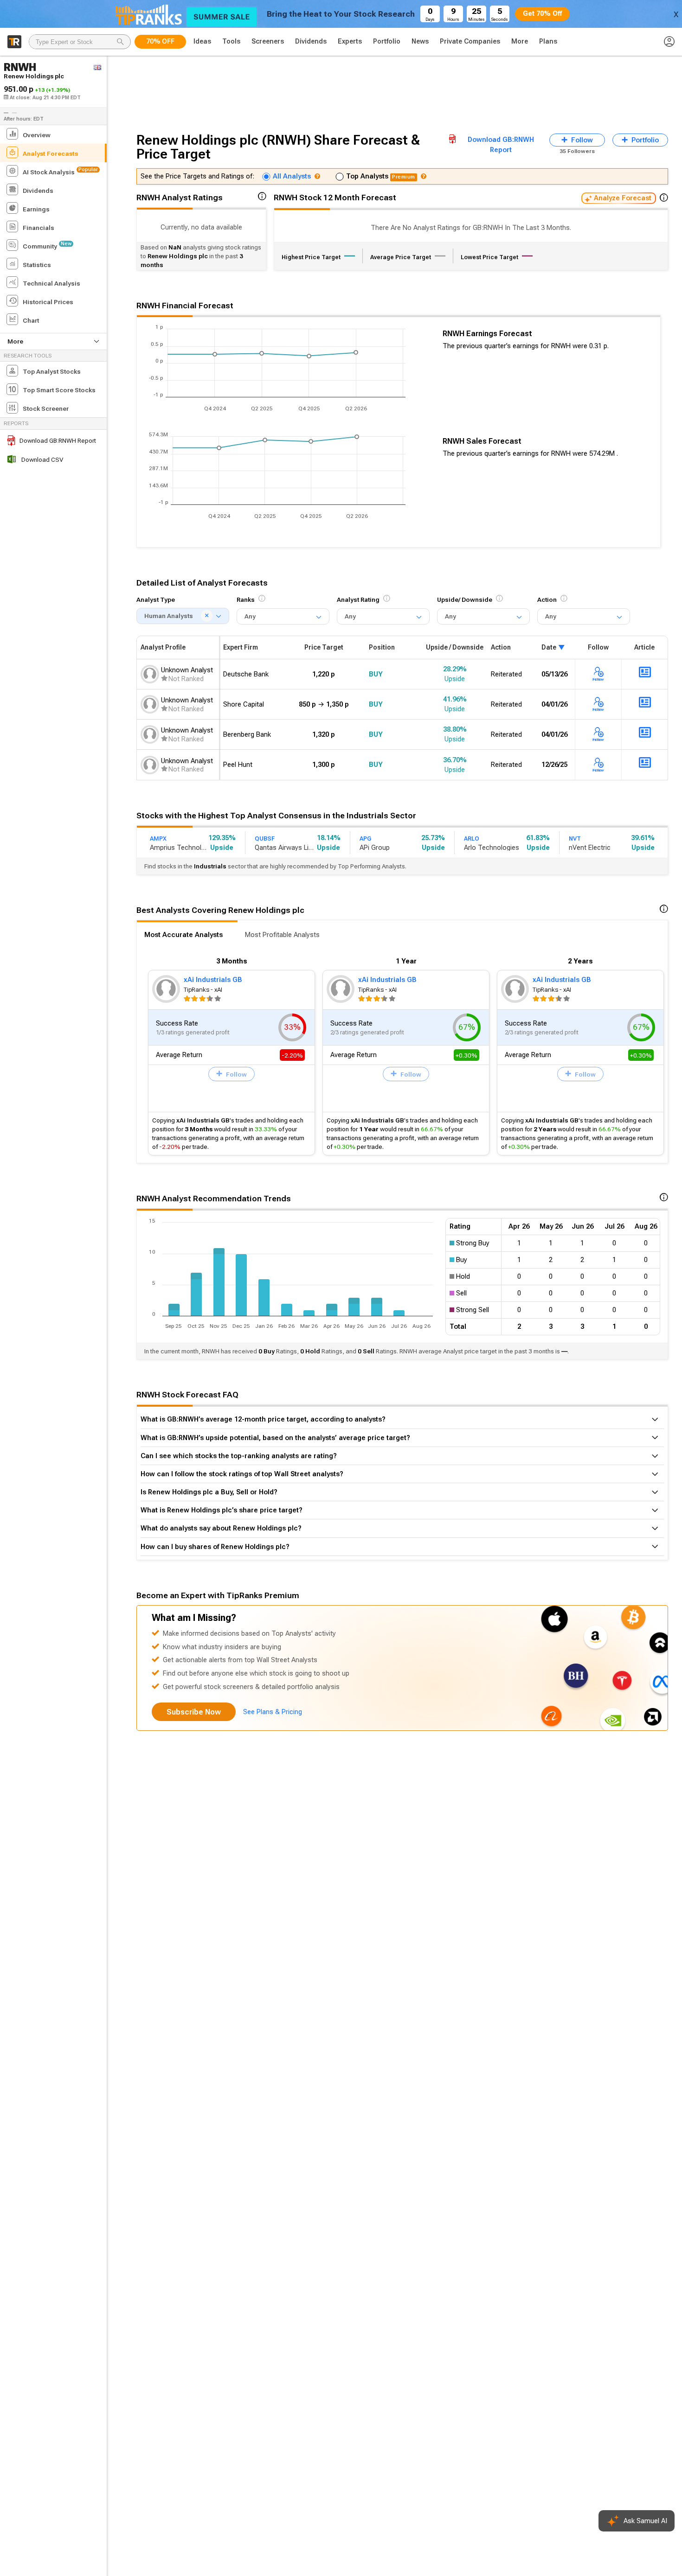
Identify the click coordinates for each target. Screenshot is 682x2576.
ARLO (472, 838)
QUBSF (265, 838)
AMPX (158, 838)
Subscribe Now (194, 1712)
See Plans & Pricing (273, 1712)
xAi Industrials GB (213, 980)
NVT (575, 838)
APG (365, 838)
